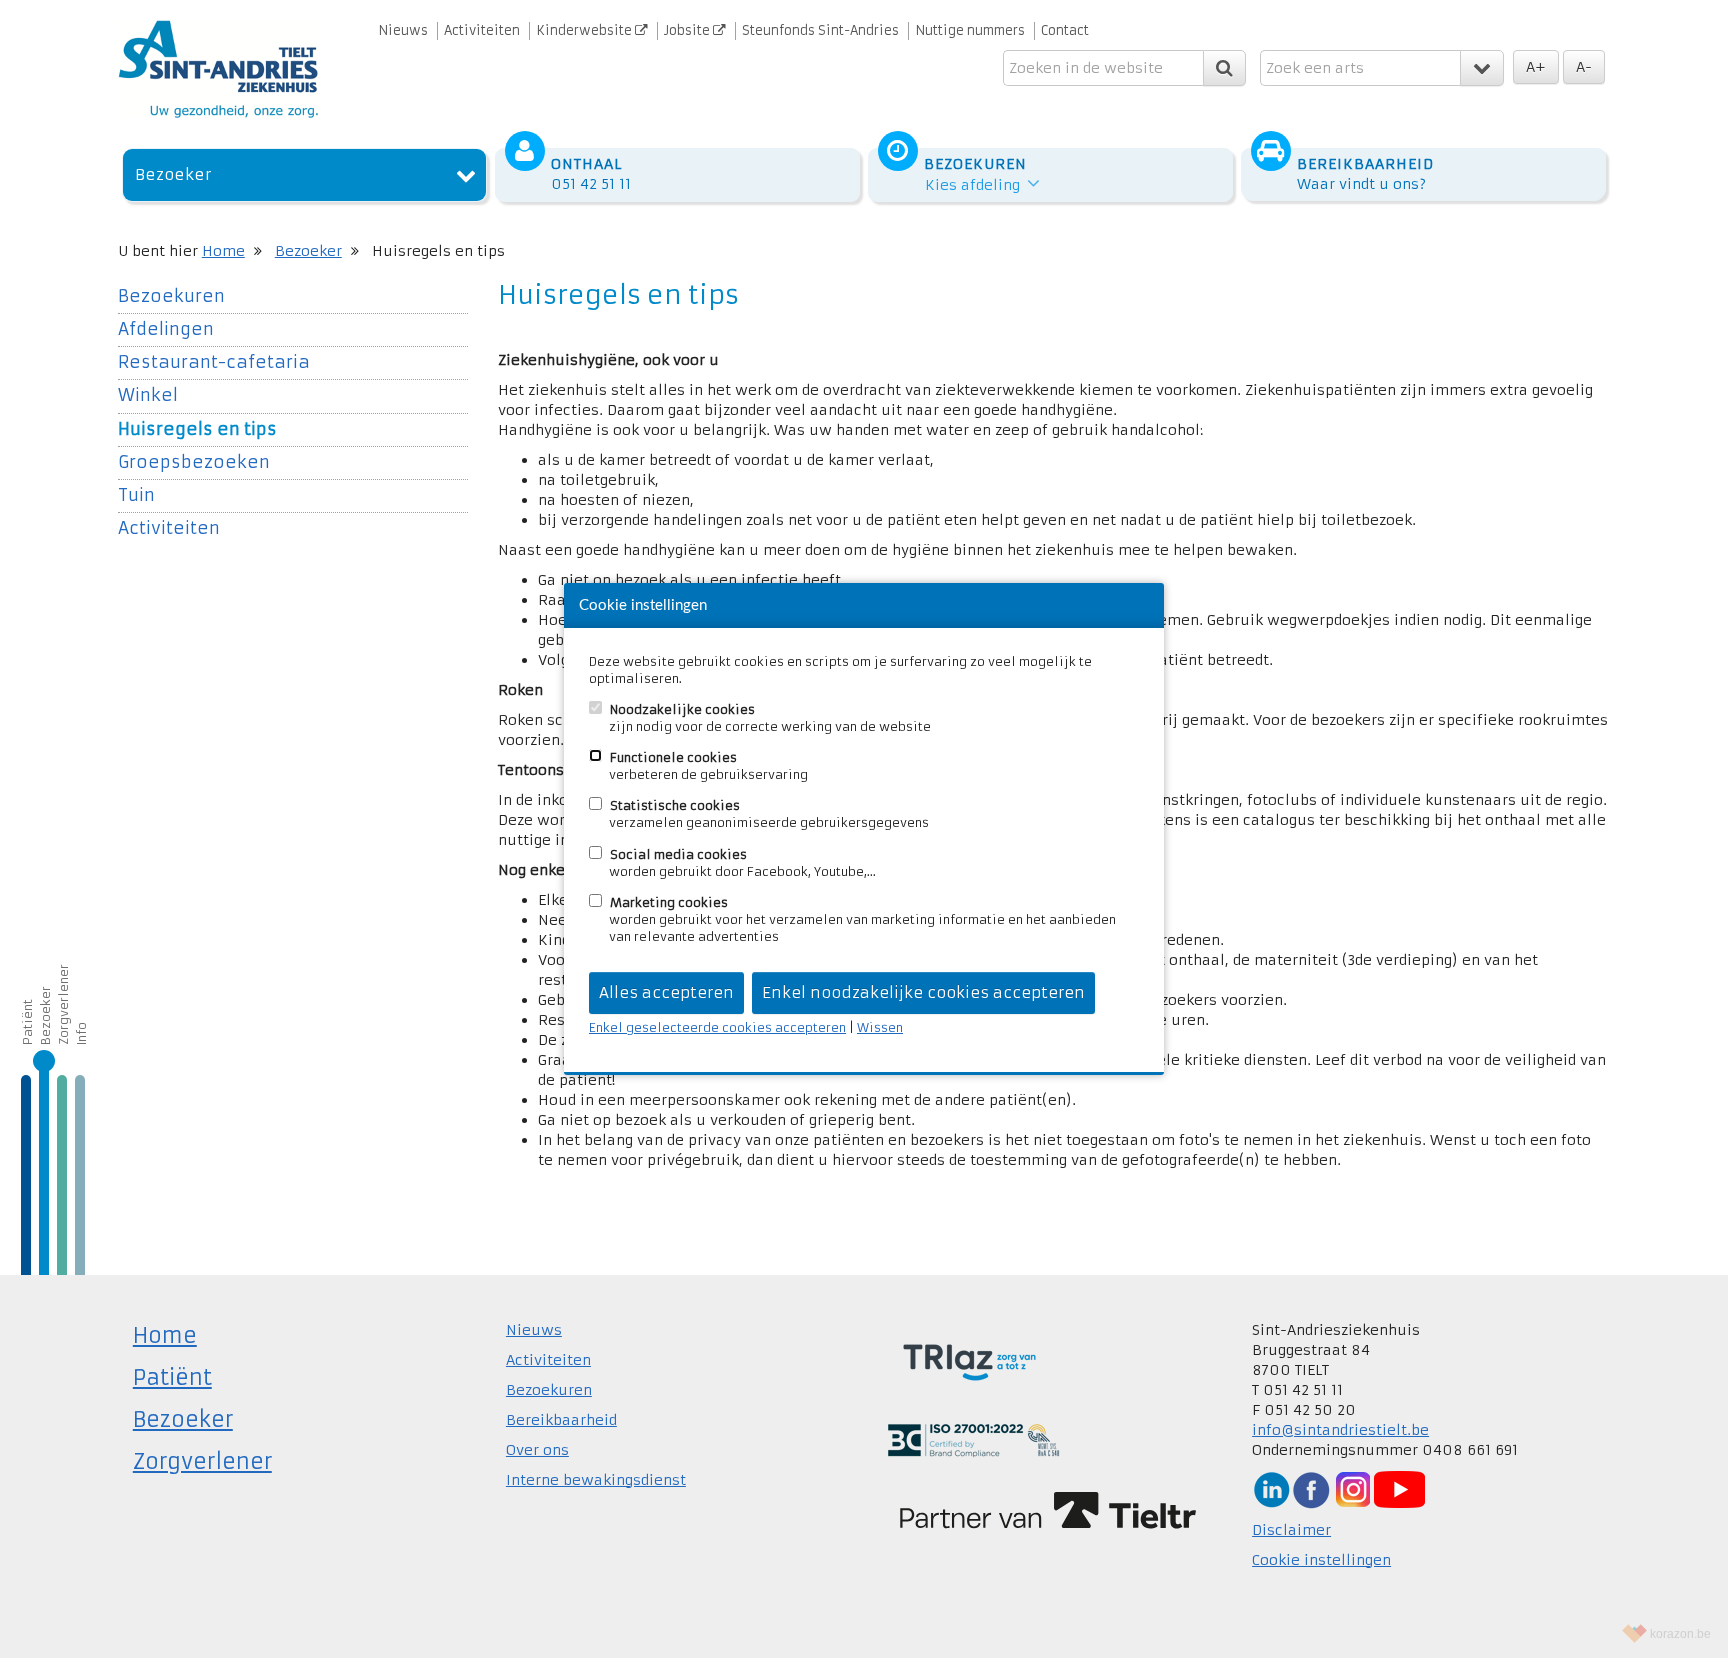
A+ (1536, 67)
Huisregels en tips (197, 429)
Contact (1065, 30)
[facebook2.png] (1311, 1489)
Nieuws (403, 30)
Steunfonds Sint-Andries (820, 30)
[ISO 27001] (973, 1439)
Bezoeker (173, 174)
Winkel (148, 395)
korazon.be (1680, 1634)
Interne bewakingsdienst (596, 1480)
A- (1584, 67)
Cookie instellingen (1321, 1560)
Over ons (537, 1450)
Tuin (136, 495)
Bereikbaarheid (561, 1420)
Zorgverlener (63, 1004)
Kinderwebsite (585, 30)
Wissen (880, 1027)
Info (81, 1033)
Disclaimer (1291, 1530)
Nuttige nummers (970, 30)
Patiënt (27, 1022)
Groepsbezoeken (194, 462)
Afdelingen (166, 329)
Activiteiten (482, 30)
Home (223, 251)
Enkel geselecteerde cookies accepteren (717, 1027)
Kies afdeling (974, 185)
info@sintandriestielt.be (1340, 1430)
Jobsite (688, 30)
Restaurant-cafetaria (214, 362)
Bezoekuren (171, 296)
